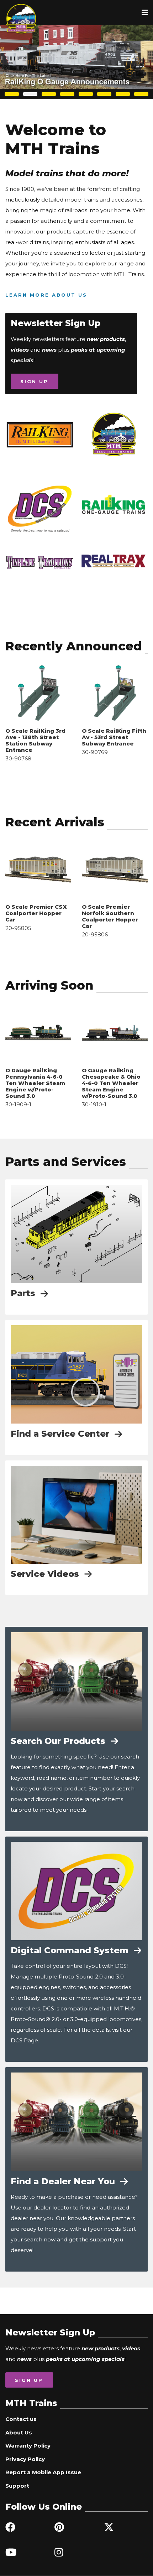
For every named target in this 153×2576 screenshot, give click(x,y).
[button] (12, 94)
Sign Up (34, 381)
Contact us (21, 2419)
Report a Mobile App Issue (43, 2472)
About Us (19, 2432)
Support (17, 2486)
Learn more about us (46, 295)
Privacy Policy (25, 2459)
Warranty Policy (28, 2446)
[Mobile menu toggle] (145, 12)
